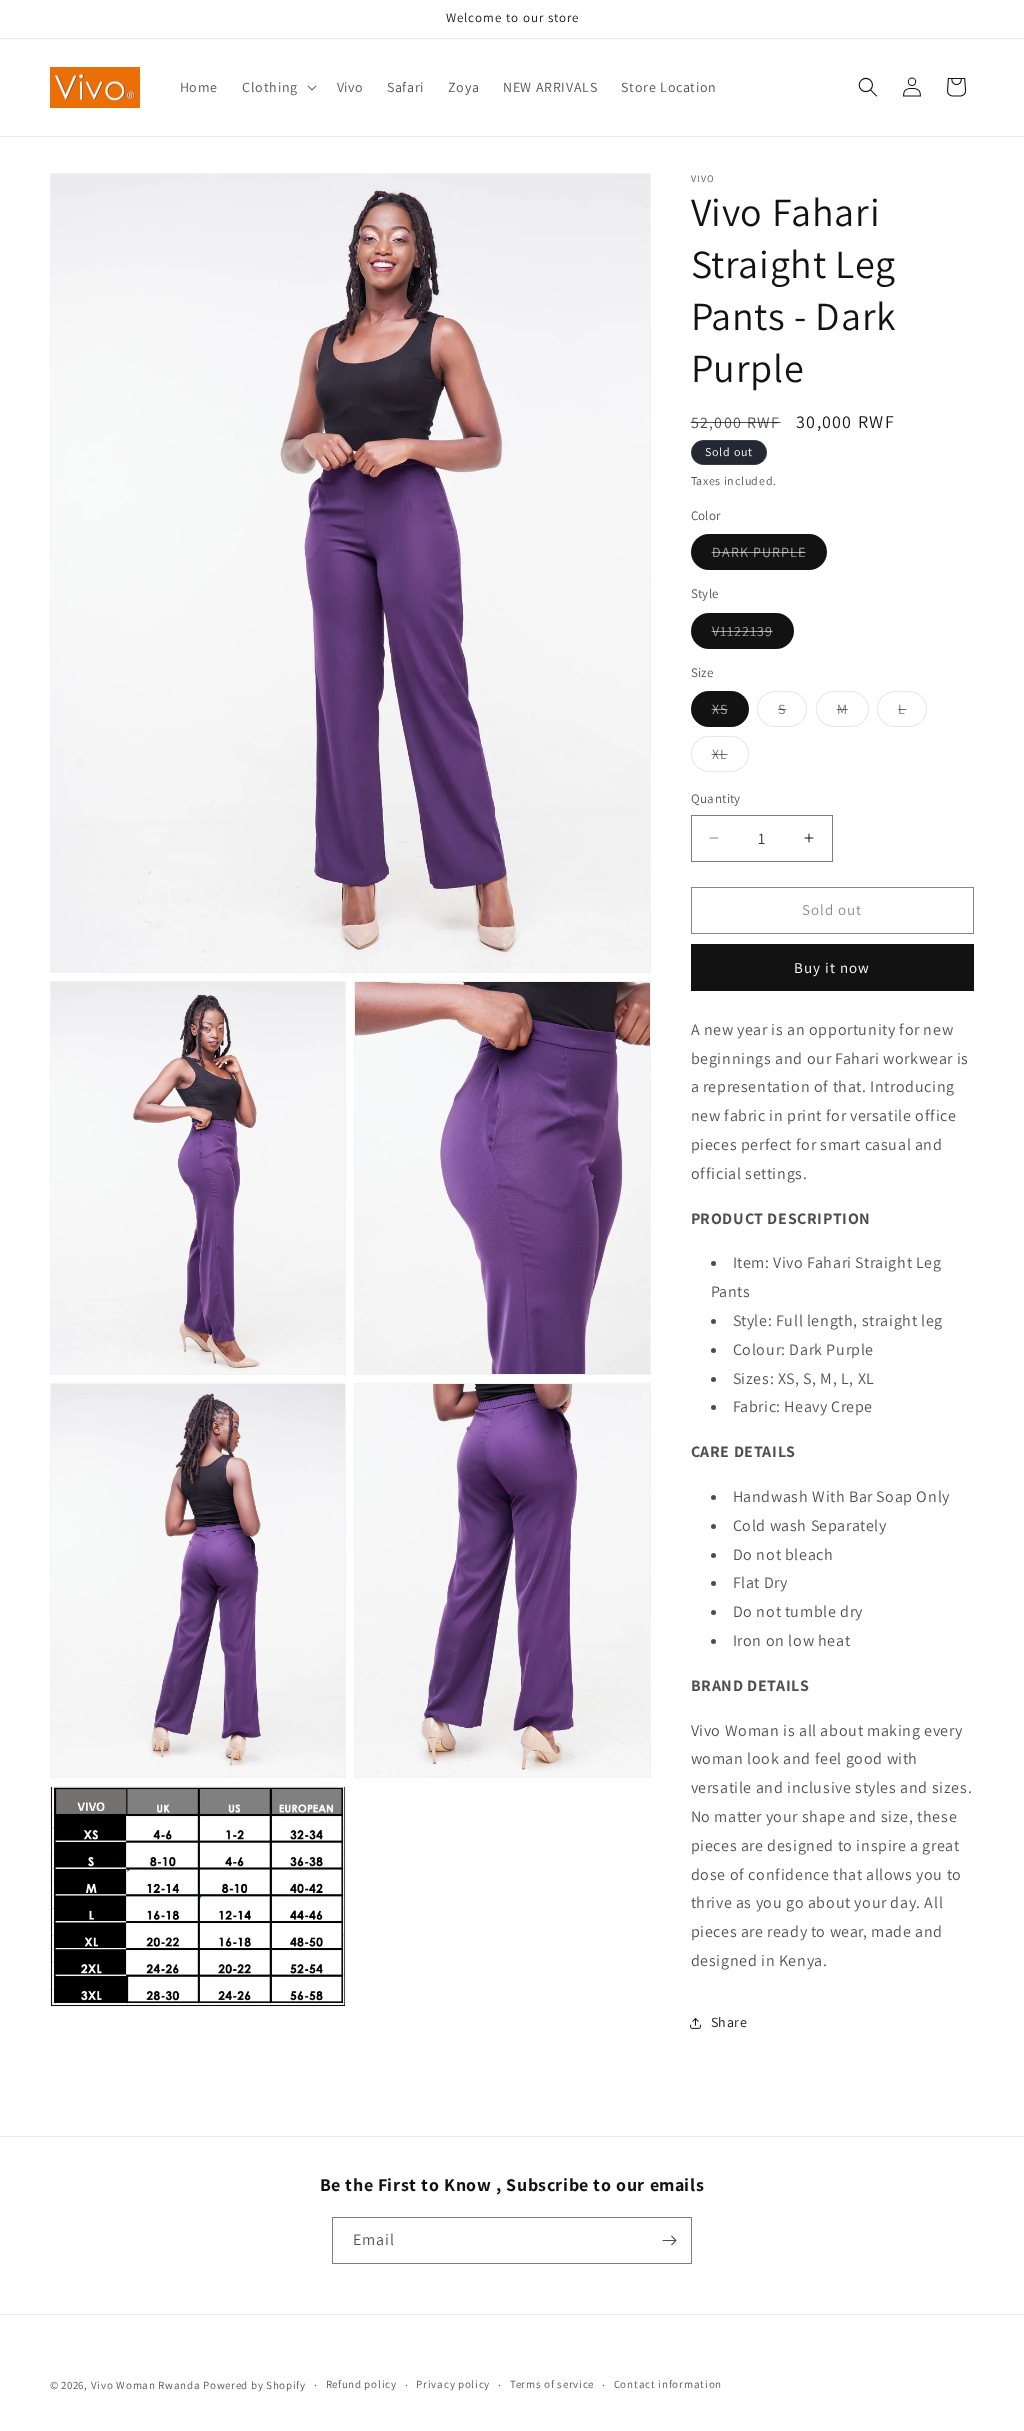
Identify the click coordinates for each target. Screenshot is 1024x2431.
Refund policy (361, 2384)
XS (730, 713)
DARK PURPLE (769, 556)
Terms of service (552, 2384)
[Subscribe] (669, 2240)
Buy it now (832, 967)
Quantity (716, 798)
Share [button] (729, 2022)
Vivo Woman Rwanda (146, 2385)
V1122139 (753, 635)
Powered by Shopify (254, 2385)
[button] (277, 87)
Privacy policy (453, 2384)
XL (730, 758)
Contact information (668, 2384)
